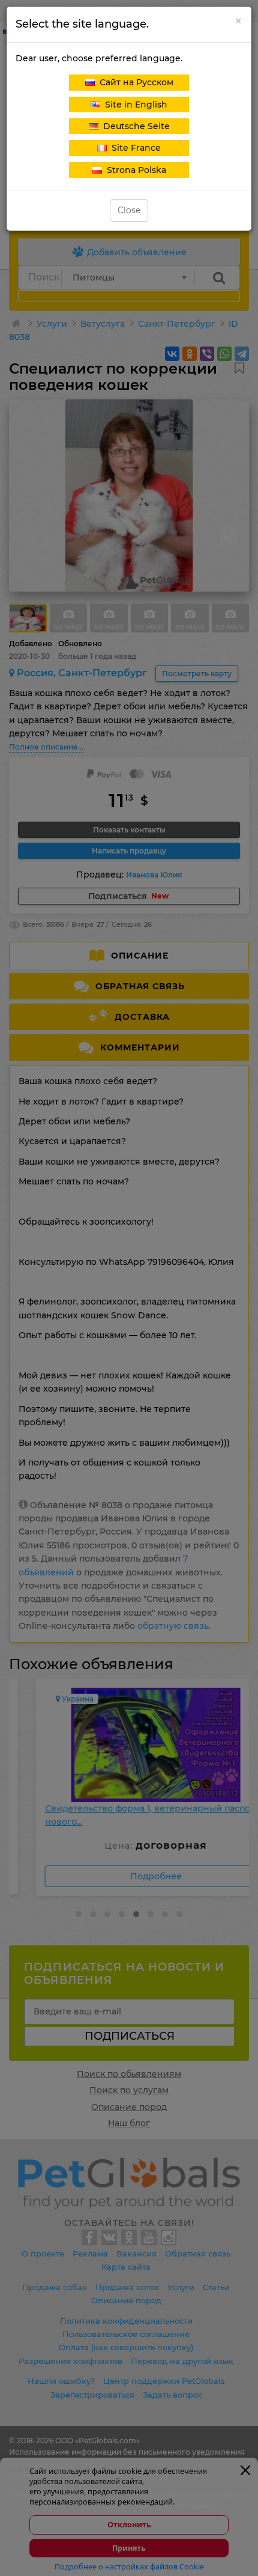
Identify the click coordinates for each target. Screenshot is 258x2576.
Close (129, 210)
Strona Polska (134, 170)
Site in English (134, 105)
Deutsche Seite (134, 126)
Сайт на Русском (134, 82)
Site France (134, 148)
